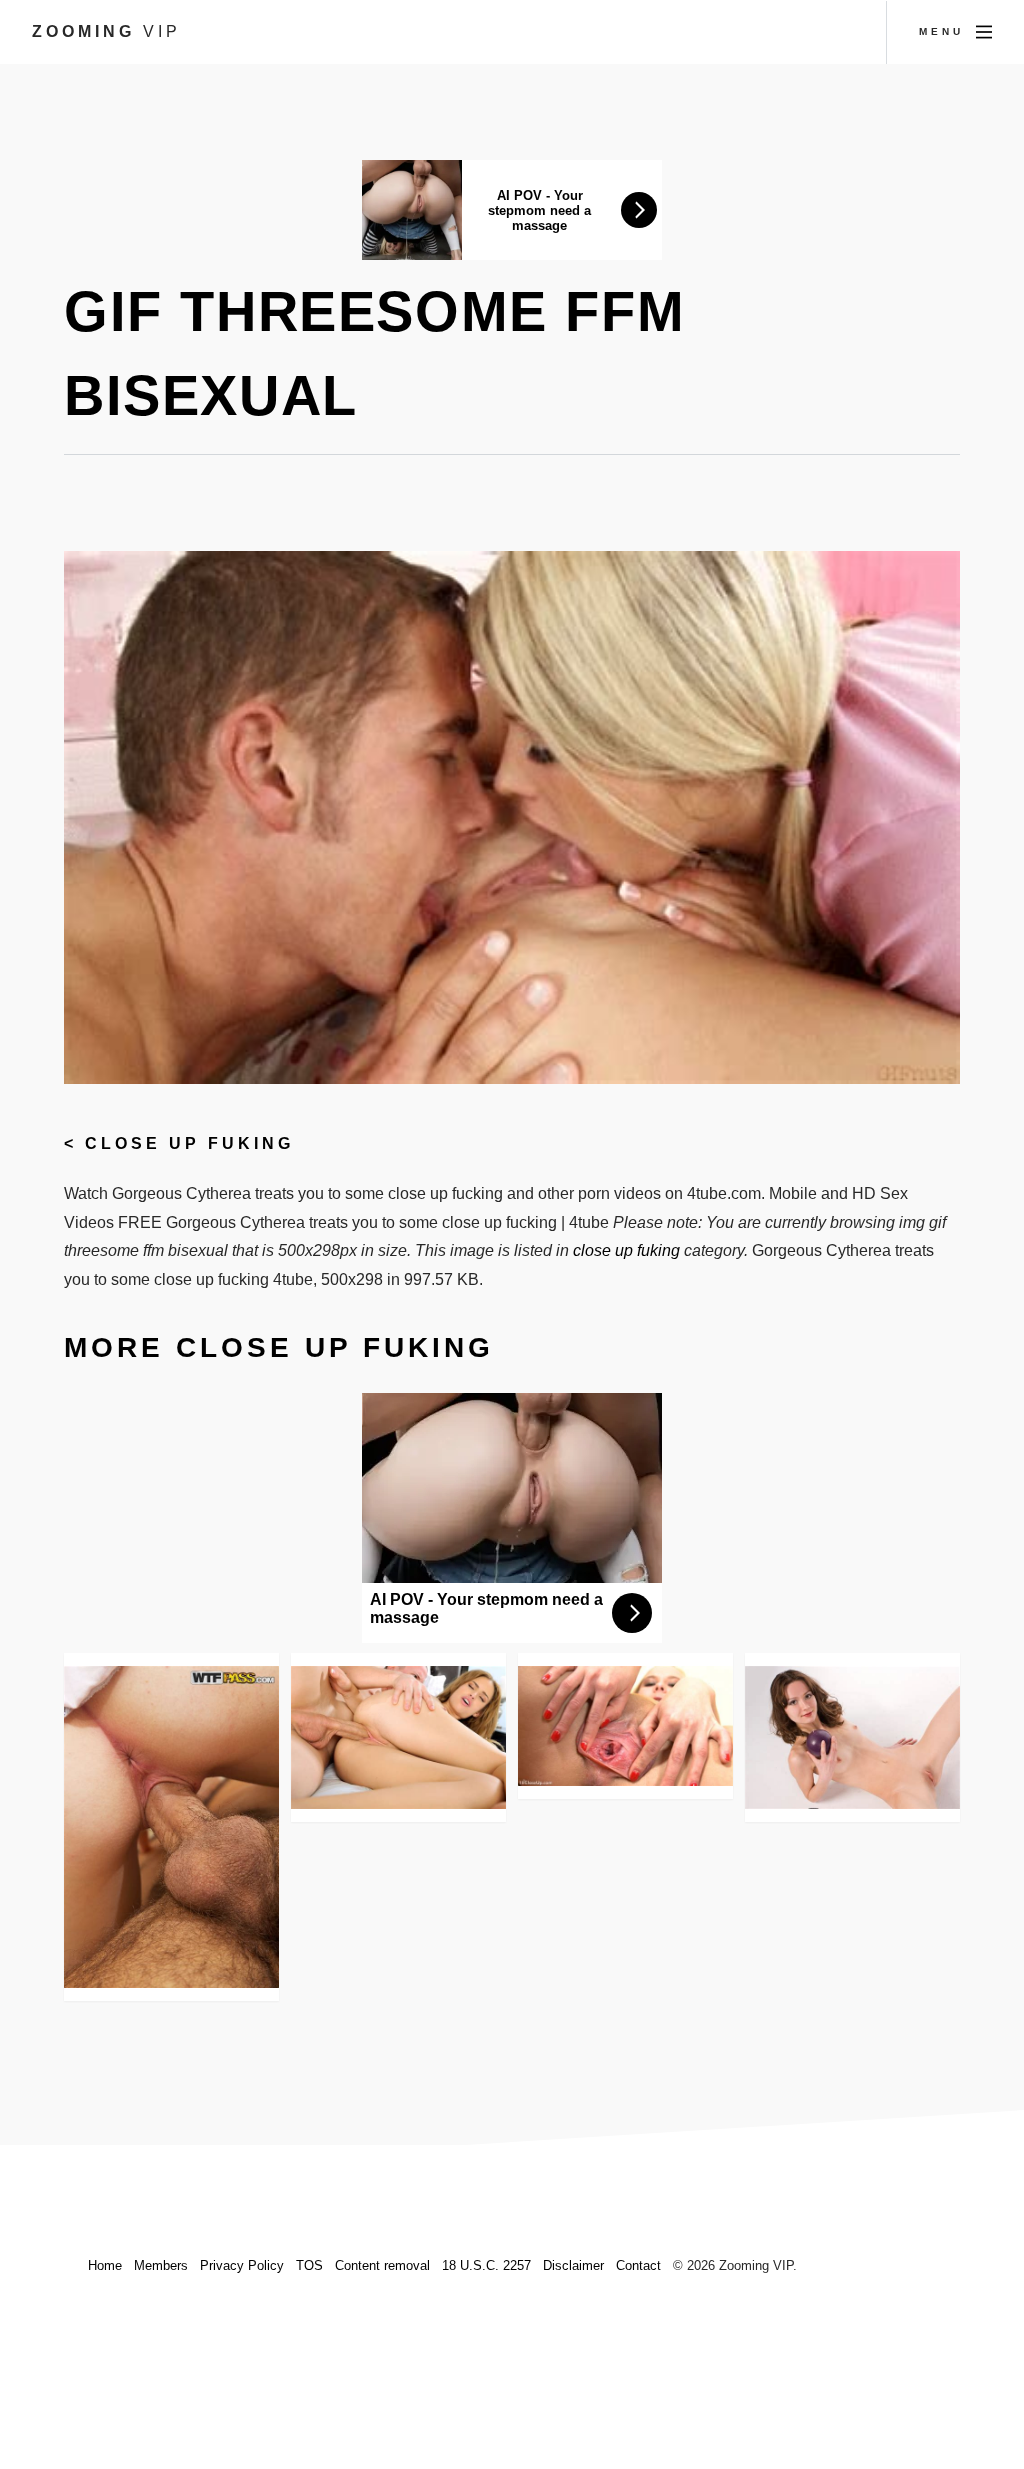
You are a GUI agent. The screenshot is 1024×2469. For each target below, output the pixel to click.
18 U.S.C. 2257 (486, 2265)
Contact (638, 2265)
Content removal (382, 2265)
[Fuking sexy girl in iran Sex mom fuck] (625, 1726)
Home (105, 2265)
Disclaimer (573, 2265)
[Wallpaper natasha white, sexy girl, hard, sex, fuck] (398, 1737)
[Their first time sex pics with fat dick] (171, 1827)
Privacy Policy (242, 2265)
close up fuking (189, 1143)
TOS (309, 2265)
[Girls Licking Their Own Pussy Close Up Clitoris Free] (852, 1737)
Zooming (106, 31)
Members (161, 2265)
